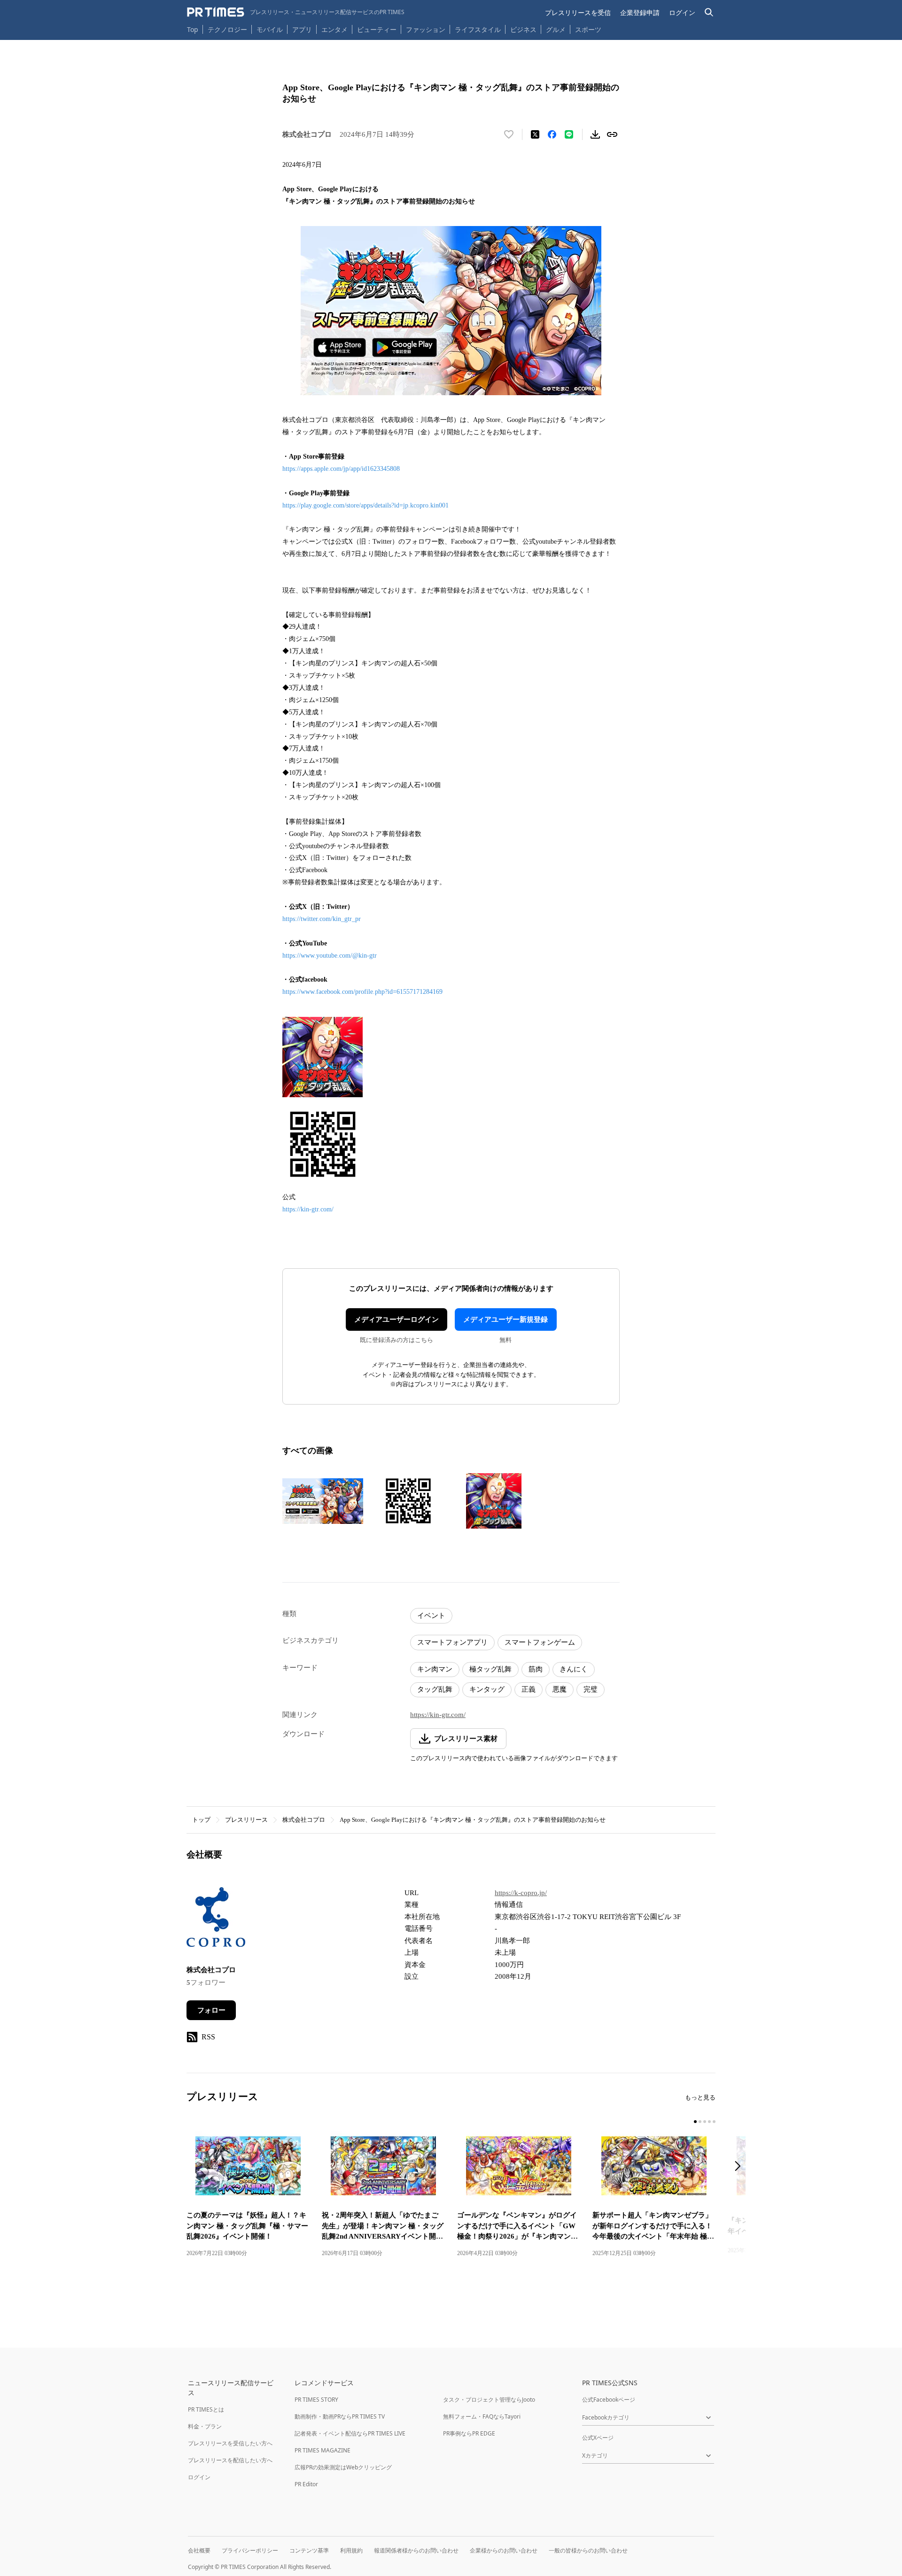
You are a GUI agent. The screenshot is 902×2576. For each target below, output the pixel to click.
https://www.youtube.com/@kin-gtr (330, 956)
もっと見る (700, 2097)
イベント (431, 1616)
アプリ (302, 29)
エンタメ (334, 29)
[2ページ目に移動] (700, 2122)
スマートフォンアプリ (452, 1642)
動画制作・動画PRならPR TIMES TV (340, 2416)
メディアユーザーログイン (397, 1319)
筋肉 (536, 1669)
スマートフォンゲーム (540, 1642)
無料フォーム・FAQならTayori (482, 2416)
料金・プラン (205, 2426)
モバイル (270, 29)
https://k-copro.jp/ (521, 1893)
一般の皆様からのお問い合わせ (588, 2550)
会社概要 (199, 2550)
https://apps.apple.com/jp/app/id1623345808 (341, 469)
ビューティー (377, 29)
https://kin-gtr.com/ (308, 1209)
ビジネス (523, 29)
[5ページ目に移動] (714, 2122)
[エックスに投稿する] (535, 134)
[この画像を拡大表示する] (323, 1501)
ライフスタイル (478, 29)
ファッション (426, 29)
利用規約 (351, 2550)
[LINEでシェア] (569, 134)
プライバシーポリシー (250, 2550)
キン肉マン (435, 1669)
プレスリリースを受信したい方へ (230, 2443)
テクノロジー (227, 29)
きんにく (574, 1669)
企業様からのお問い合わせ (504, 2550)
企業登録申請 (640, 12)
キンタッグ (487, 1689)
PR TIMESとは (206, 2409)
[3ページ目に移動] (705, 2122)
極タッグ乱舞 (490, 1669)
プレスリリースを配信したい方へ (230, 2460)
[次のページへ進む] (740, 2167)
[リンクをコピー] (612, 134)
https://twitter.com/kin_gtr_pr (322, 919)
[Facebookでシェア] (552, 134)
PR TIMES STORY (316, 2400)
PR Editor (306, 2484)
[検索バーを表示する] (709, 12)
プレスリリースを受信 (578, 12)
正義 (529, 1689)
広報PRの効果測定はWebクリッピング (343, 2467)
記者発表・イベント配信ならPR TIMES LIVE (350, 2433)
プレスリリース (246, 1820)
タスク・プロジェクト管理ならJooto (489, 2400)
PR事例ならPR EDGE (469, 2433)
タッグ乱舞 (435, 1689)
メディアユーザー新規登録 (505, 1319)
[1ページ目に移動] (695, 2122)
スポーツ (588, 29)
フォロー (211, 2010)
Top (193, 29)
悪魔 (560, 1689)
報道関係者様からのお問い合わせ (416, 2550)
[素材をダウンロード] (595, 134)
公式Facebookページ (609, 2400)
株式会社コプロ (304, 1820)
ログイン (682, 12)
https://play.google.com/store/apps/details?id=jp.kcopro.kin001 (366, 505)
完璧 (591, 1689)
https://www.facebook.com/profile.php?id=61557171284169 (362, 992)
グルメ (556, 29)
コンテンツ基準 (309, 2550)
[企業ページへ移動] (216, 1920)
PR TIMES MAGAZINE (323, 2450)
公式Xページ (598, 2438)
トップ (201, 1820)
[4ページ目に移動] (709, 2122)
